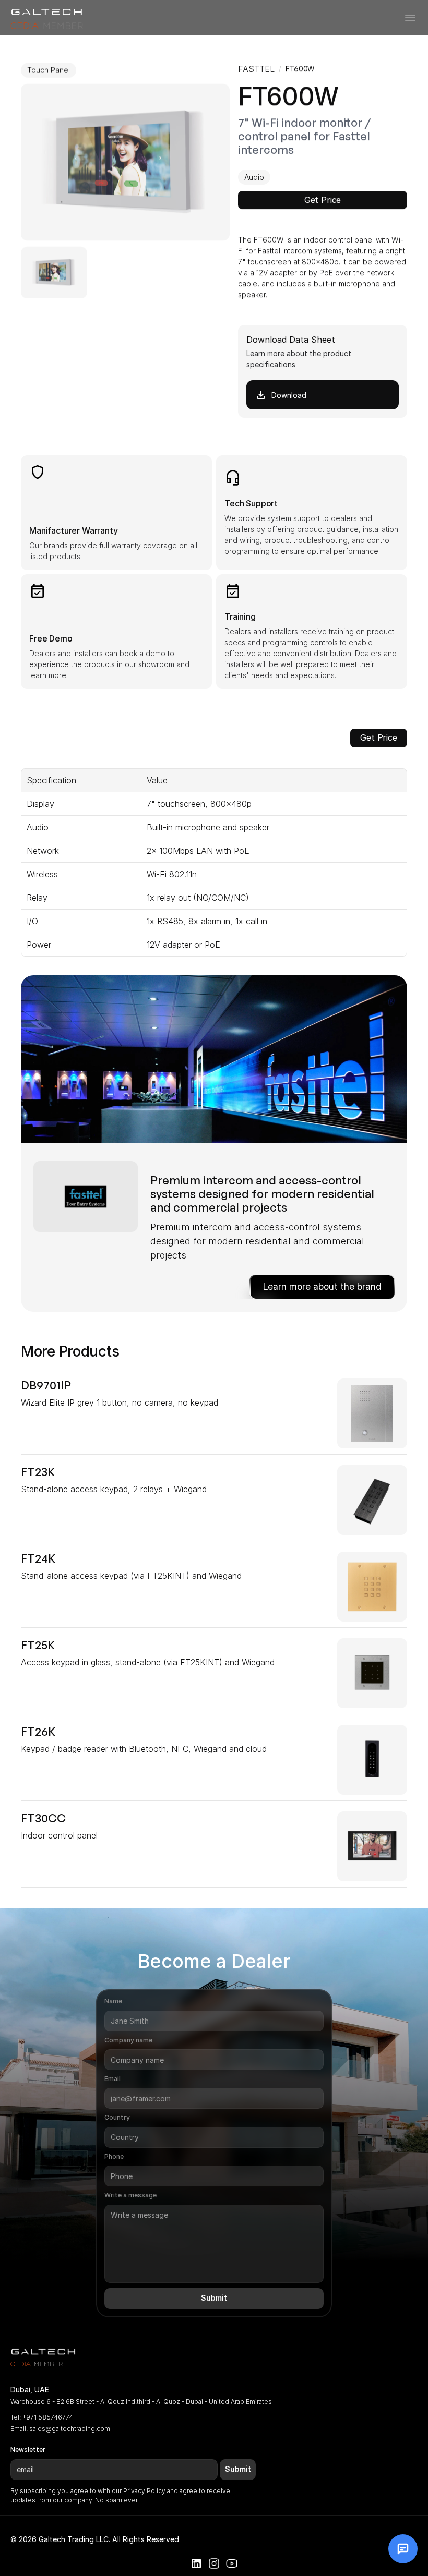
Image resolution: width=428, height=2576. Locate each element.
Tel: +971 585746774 (42, 2417)
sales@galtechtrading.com (70, 2429)
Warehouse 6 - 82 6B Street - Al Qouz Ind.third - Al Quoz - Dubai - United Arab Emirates (141, 2402)
